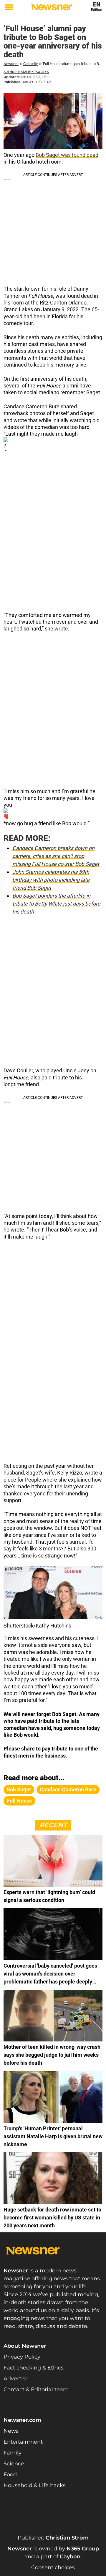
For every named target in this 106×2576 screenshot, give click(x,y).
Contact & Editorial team (36, 2389)
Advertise (16, 2379)
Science (14, 2464)
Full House (19, 1801)
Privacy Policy (22, 2357)
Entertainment (23, 2442)
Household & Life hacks (35, 2485)
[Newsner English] (52, 7)
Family (13, 2453)
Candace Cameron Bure (68, 1789)
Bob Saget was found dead (67, 155)
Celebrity (30, 64)
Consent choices (53, 2567)
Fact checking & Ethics (34, 2368)
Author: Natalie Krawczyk (26, 72)
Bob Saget (19, 1789)
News (11, 2431)
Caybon (70, 2557)
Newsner (11, 64)
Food (10, 2475)
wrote (61, 629)
